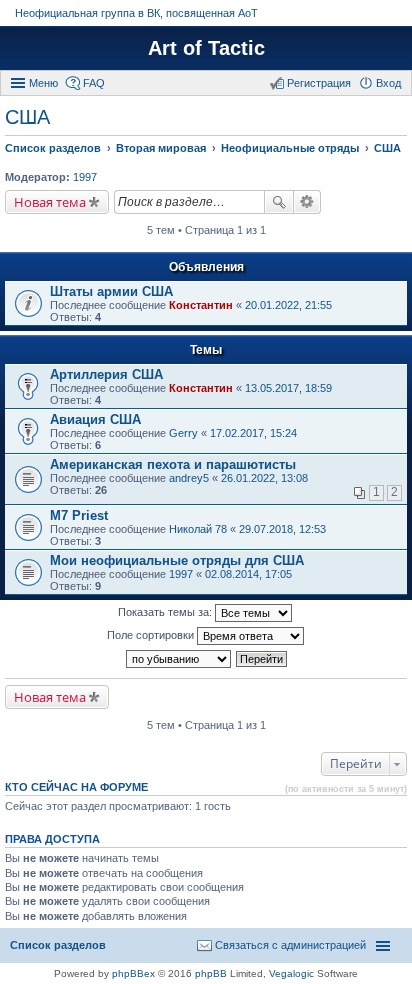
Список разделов (58, 945)
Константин (201, 305)
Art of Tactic (206, 48)
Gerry (183, 433)
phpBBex (133, 973)
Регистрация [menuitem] (319, 83)
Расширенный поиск (307, 202)
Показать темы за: (166, 612)
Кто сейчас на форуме (76, 787)
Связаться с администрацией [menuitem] (290, 945)
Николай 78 (198, 529)
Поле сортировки (152, 635)
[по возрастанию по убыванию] (179, 659)
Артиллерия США (106, 374)
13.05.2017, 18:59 (288, 388)
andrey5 (189, 478)
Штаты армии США (111, 291)
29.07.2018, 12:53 (282, 529)
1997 (85, 177)
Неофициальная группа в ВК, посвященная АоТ (136, 13)
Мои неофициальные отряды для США (177, 560)
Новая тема (50, 202)
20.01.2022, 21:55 (288, 305)
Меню (43, 83)
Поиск (279, 202)
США (27, 117)
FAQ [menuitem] (94, 83)
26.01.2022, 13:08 (264, 478)
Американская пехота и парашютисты (173, 464)
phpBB (211, 973)
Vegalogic (291, 973)
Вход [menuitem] (388, 83)
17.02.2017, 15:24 (253, 433)
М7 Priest (79, 515)
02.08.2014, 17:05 (248, 574)
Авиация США (95, 419)
